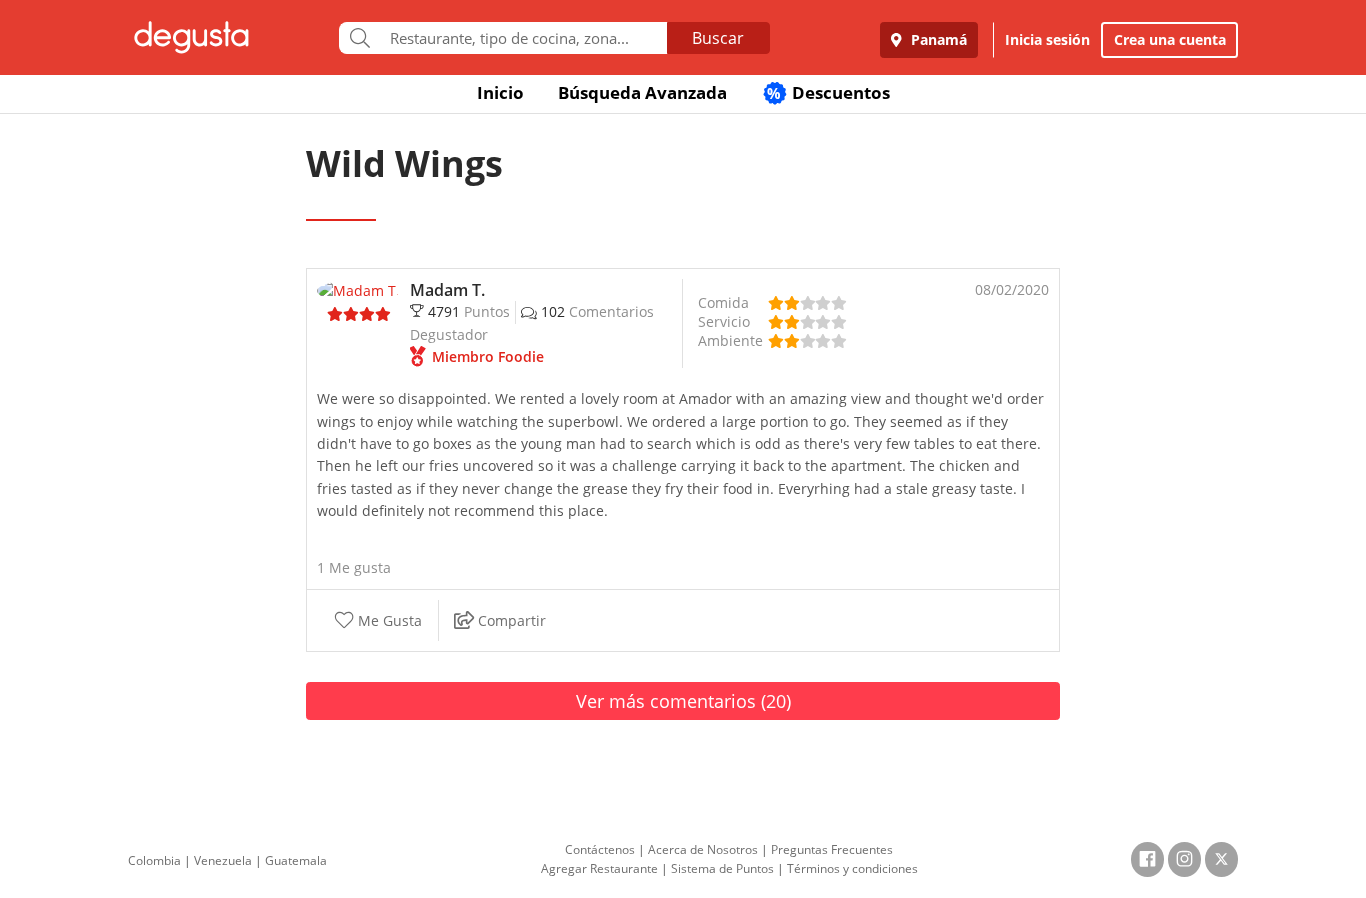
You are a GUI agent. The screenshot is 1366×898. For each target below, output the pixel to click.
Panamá (937, 39)
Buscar (718, 38)
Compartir (510, 620)
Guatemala (296, 860)
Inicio (500, 92)
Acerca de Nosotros (703, 849)
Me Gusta (388, 620)
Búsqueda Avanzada (642, 92)
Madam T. (447, 290)
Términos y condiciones (852, 868)
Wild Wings (404, 163)
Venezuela (223, 860)
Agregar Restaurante (599, 868)
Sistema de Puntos (722, 868)
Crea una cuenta (1170, 39)
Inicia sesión (1047, 39)
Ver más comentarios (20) (683, 701)
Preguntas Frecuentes (832, 849)
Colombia (154, 860)
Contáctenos (600, 849)
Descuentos (828, 92)
